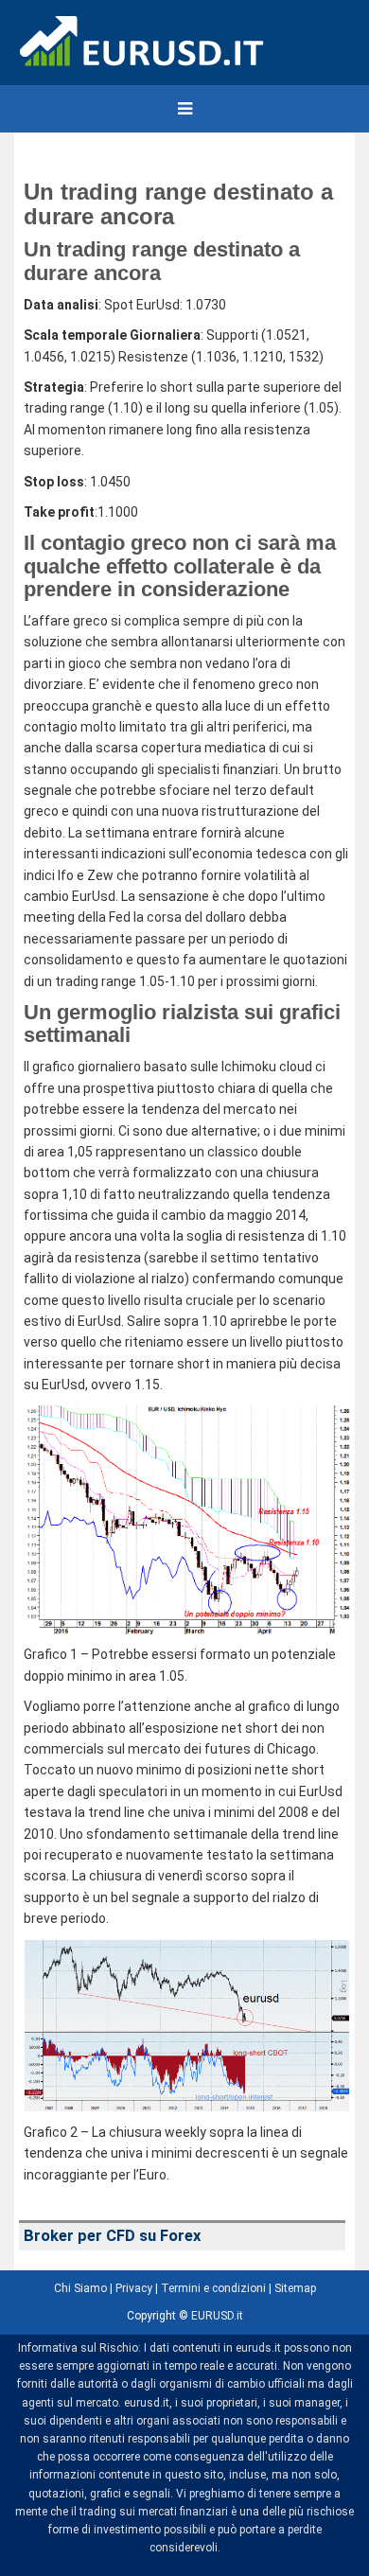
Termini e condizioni (213, 2288)
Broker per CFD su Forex (112, 2236)
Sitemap (295, 2288)
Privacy (134, 2288)
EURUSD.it (217, 2316)
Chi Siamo (80, 2288)
